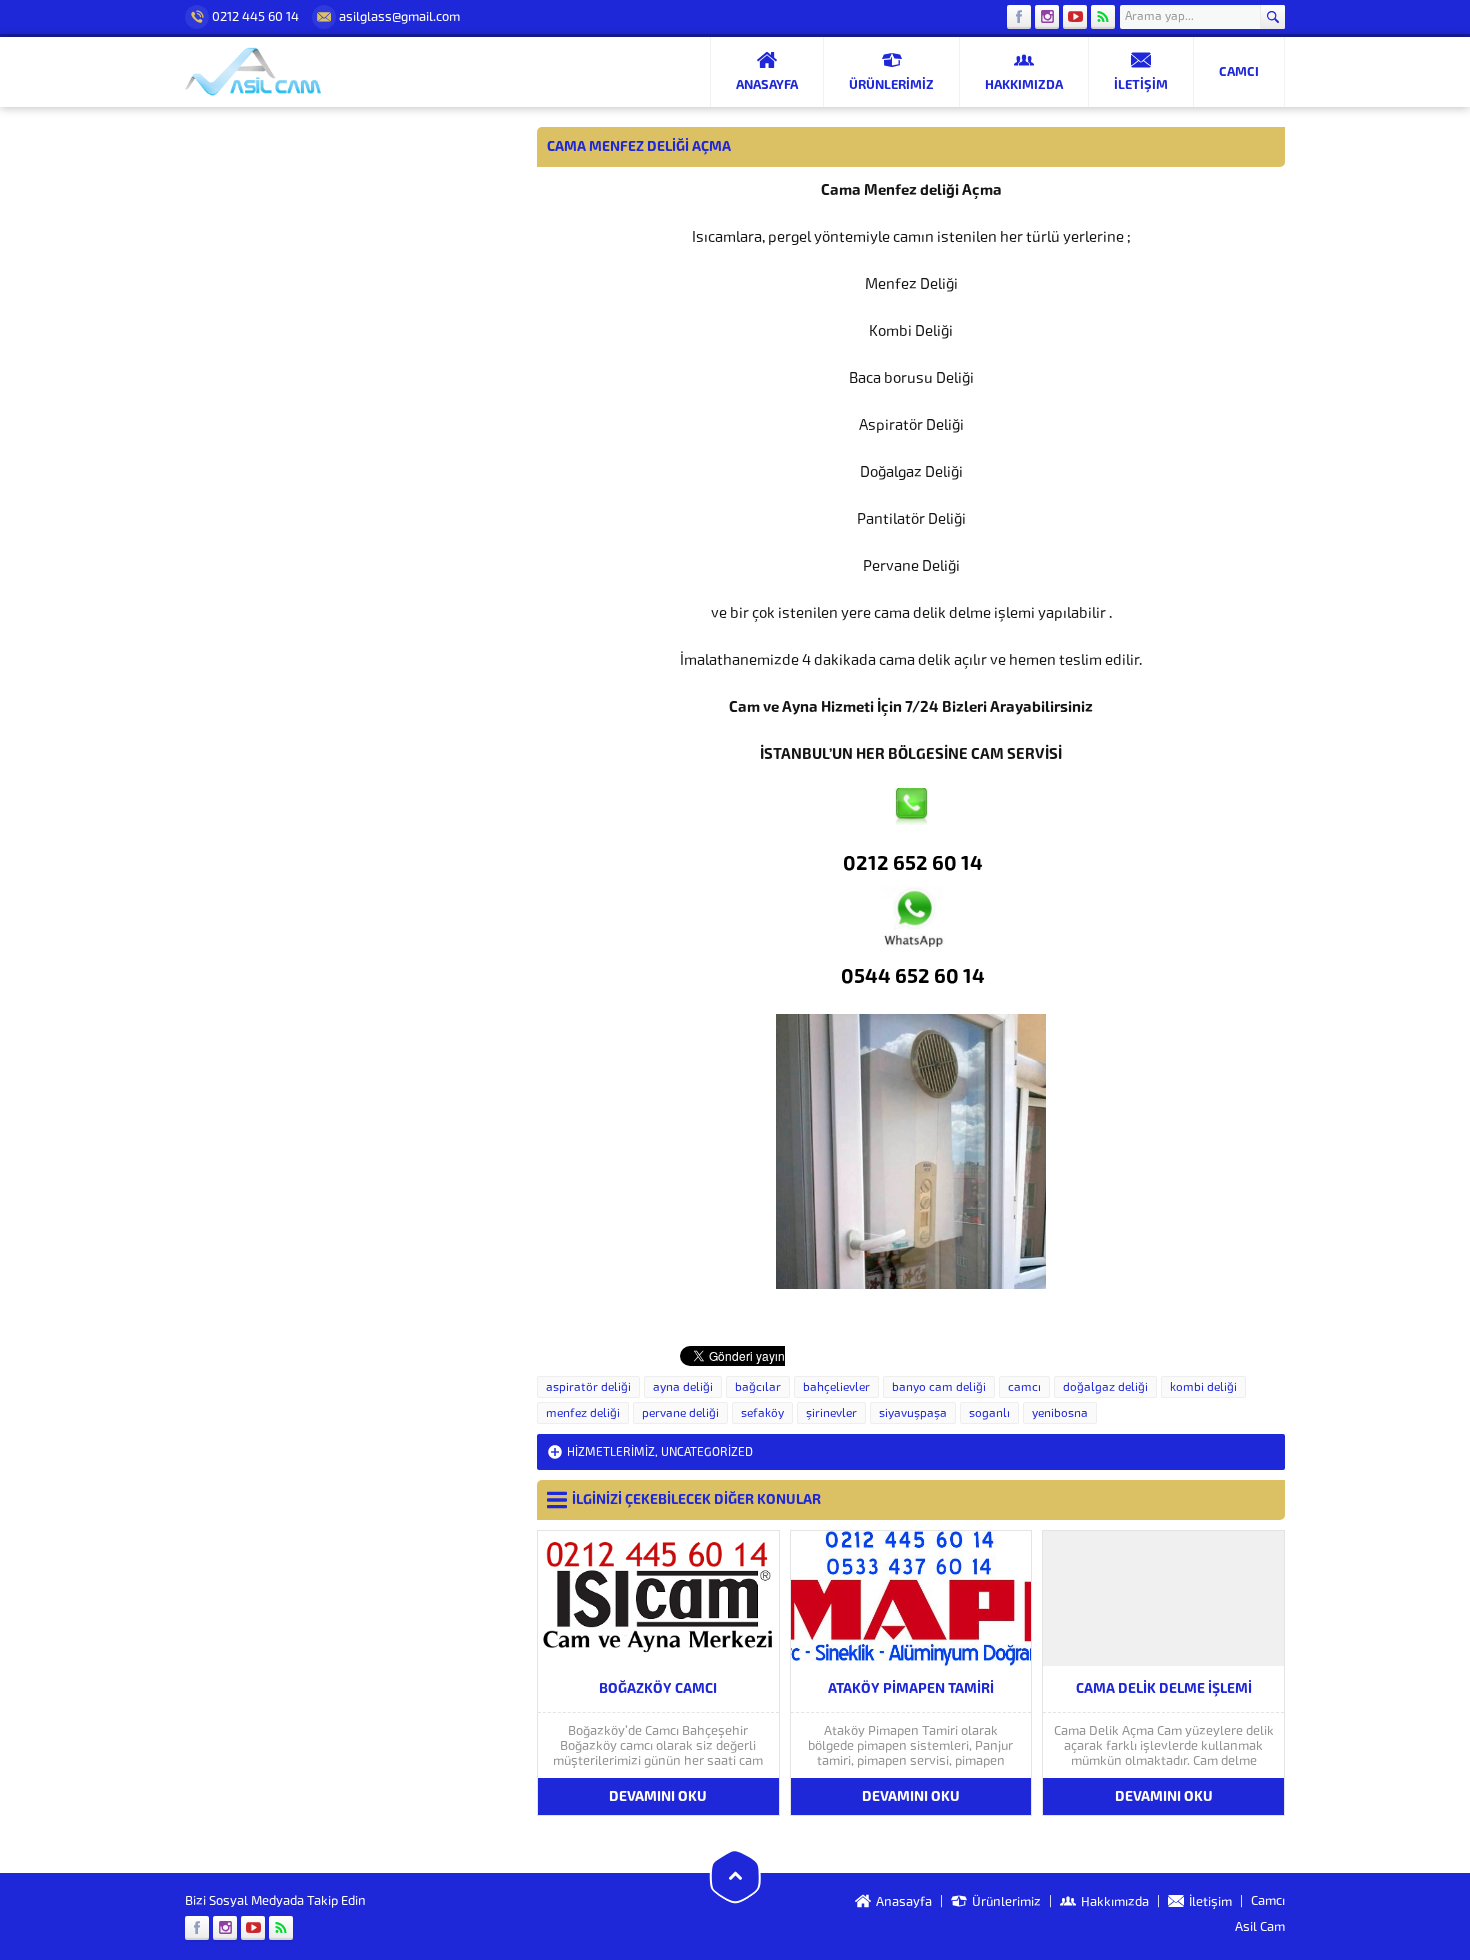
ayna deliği (683, 1387)
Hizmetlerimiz (611, 1452)
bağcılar (758, 1387)
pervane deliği (680, 1413)
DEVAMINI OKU (658, 1796)
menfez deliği (583, 1413)
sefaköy (762, 1413)
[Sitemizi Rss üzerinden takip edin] (1103, 17)
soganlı (989, 1413)
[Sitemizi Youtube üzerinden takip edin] (1075, 17)
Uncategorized (707, 1452)
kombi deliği (1203, 1387)
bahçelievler (836, 1387)
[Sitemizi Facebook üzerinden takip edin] (1019, 17)
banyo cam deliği (939, 1387)
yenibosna (1060, 1413)
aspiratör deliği (588, 1387)
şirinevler (831, 1413)
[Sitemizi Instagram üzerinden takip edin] (1047, 17)
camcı (1024, 1387)
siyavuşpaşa (913, 1413)
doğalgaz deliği (1105, 1387)
